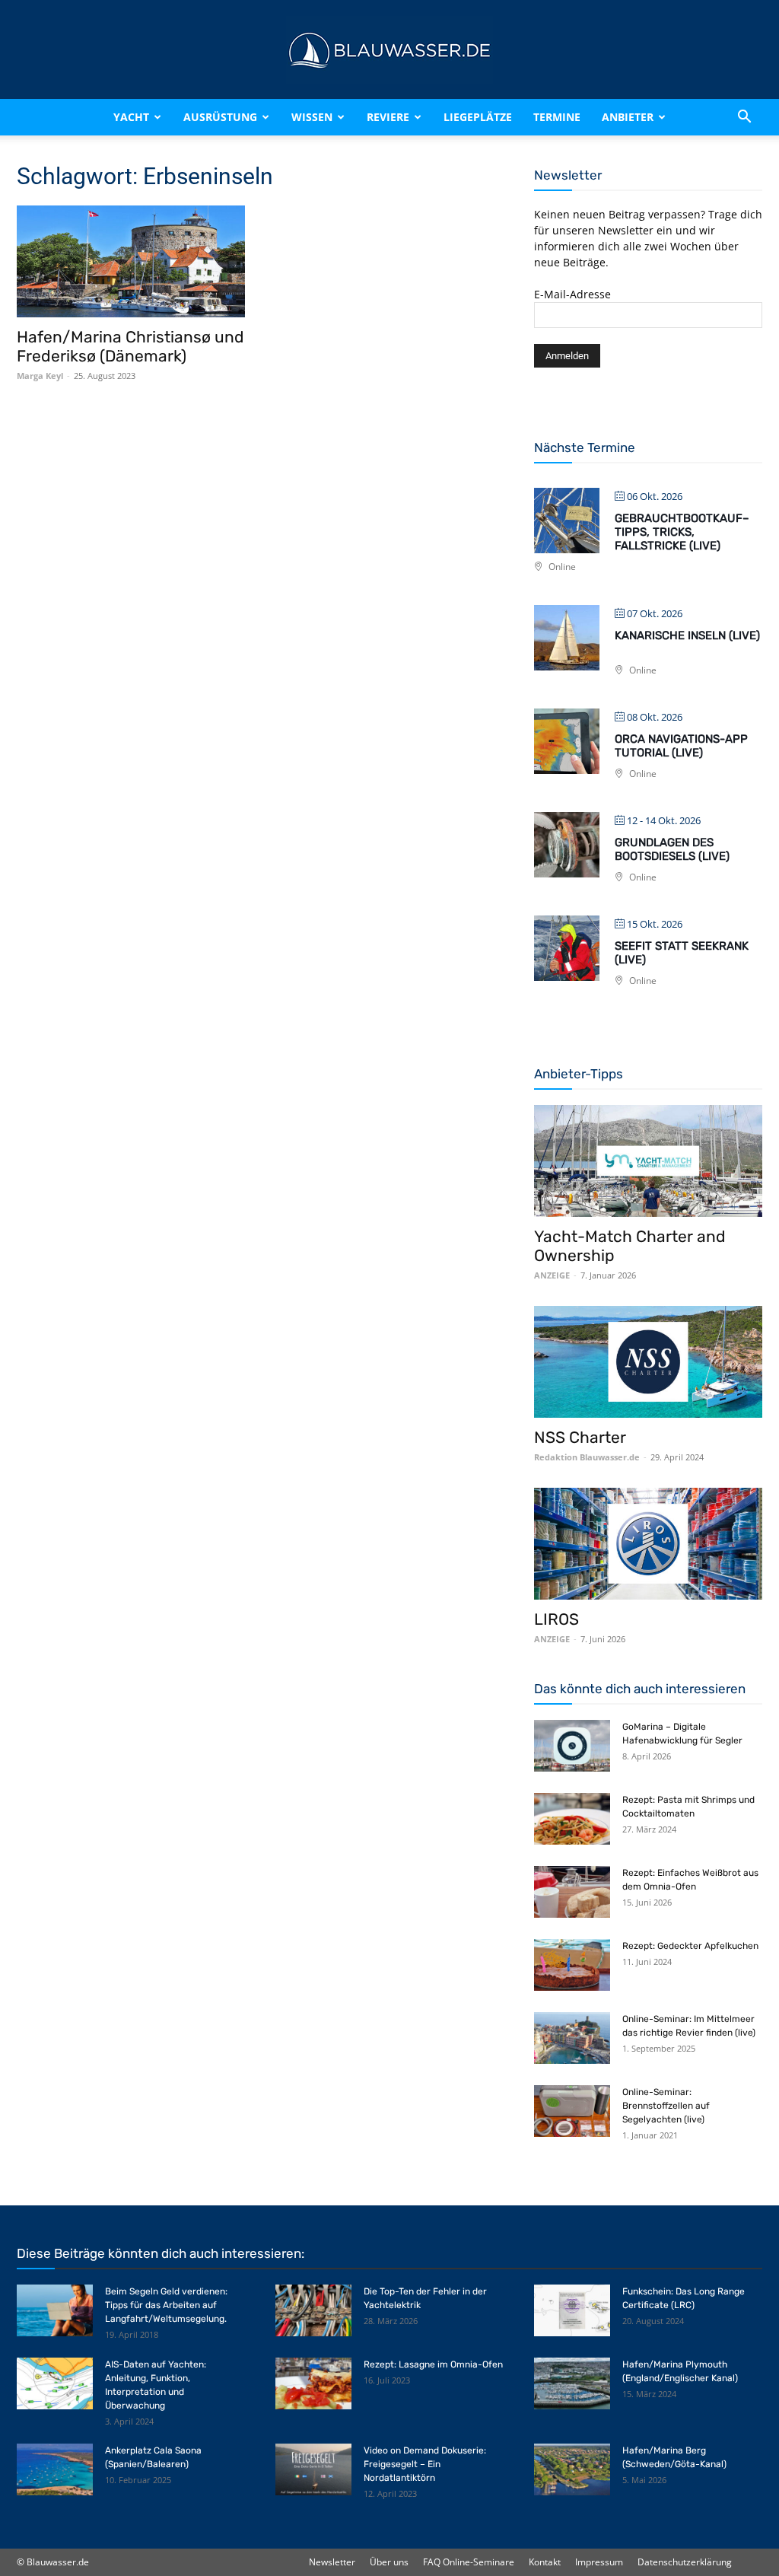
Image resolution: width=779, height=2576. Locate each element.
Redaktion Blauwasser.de (587, 1457)
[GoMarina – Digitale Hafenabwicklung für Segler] (572, 1746)
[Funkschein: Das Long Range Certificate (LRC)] (572, 2311)
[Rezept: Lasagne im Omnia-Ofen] (313, 2384)
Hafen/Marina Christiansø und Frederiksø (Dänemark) (130, 346)
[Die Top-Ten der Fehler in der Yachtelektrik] (313, 2311)
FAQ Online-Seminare (469, 2562)
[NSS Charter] (648, 1362)
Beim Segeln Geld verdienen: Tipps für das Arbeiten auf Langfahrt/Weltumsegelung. (166, 2305)
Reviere (388, 117)
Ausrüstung (220, 117)
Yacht (131, 117)
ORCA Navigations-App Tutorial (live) (681, 746)
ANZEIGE (552, 1275)
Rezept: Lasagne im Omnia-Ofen (433, 2364)
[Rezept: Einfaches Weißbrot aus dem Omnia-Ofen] (572, 1892)
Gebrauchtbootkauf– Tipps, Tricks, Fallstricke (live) (682, 532)
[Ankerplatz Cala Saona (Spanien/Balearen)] (55, 2470)
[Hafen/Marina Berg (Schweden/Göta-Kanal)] (572, 2470)
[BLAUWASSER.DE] (389, 50)
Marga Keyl (40, 376)
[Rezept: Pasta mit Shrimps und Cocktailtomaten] (572, 1819)
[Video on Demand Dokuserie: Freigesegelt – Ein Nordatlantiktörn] (313, 2470)
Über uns (389, 2562)
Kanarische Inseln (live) (687, 635)
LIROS (556, 1619)
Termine (557, 117)
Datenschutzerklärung (685, 2562)
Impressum (599, 2562)
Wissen (312, 117)
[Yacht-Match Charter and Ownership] (648, 1161)
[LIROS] (648, 1544)
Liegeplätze (478, 117)
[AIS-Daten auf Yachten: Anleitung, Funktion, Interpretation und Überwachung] (55, 2384)
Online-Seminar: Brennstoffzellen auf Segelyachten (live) (666, 2106)
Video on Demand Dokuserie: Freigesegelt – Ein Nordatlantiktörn (425, 2464)
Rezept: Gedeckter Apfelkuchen (690, 1946)
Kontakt (545, 2562)
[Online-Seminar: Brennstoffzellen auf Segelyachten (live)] (572, 2111)
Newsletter (332, 2562)
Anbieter (628, 117)
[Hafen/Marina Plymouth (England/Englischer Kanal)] (572, 2384)
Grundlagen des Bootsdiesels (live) (672, 849)
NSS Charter (580, 1437)
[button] (744, 117)
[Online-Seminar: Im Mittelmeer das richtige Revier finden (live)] (572, 2038)
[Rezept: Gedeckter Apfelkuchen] (572, 1965)
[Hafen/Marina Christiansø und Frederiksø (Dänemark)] (131, 261)
